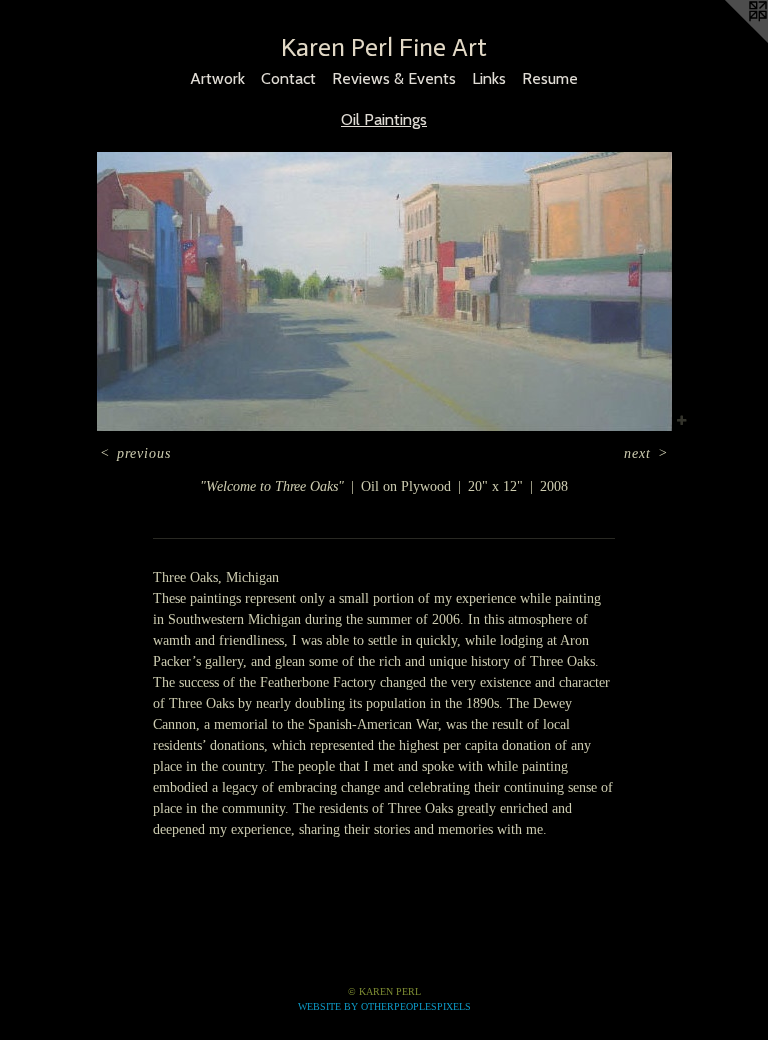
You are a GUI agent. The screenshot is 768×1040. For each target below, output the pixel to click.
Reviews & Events (394, 78)
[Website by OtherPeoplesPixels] (728, 40)
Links (489, 78)
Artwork (217, 78)
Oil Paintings (384, 119)
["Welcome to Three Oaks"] (384, 291)
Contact (288, 78)
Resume (550, 78)
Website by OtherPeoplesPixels (384, 1006)
